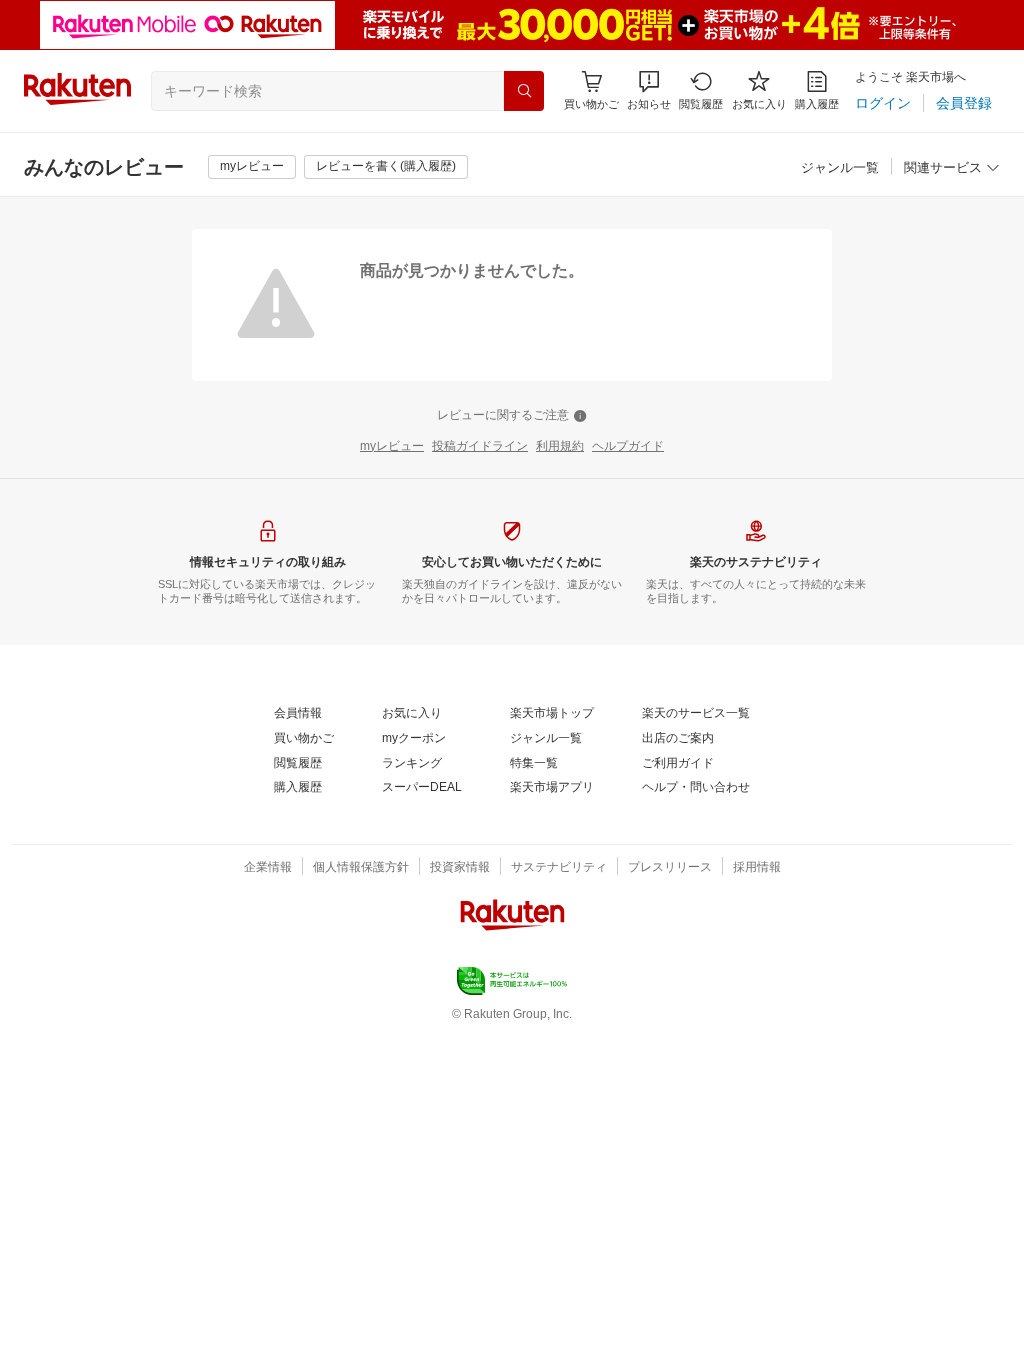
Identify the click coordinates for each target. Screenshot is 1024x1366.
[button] (649, 90)
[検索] (524, 91)
